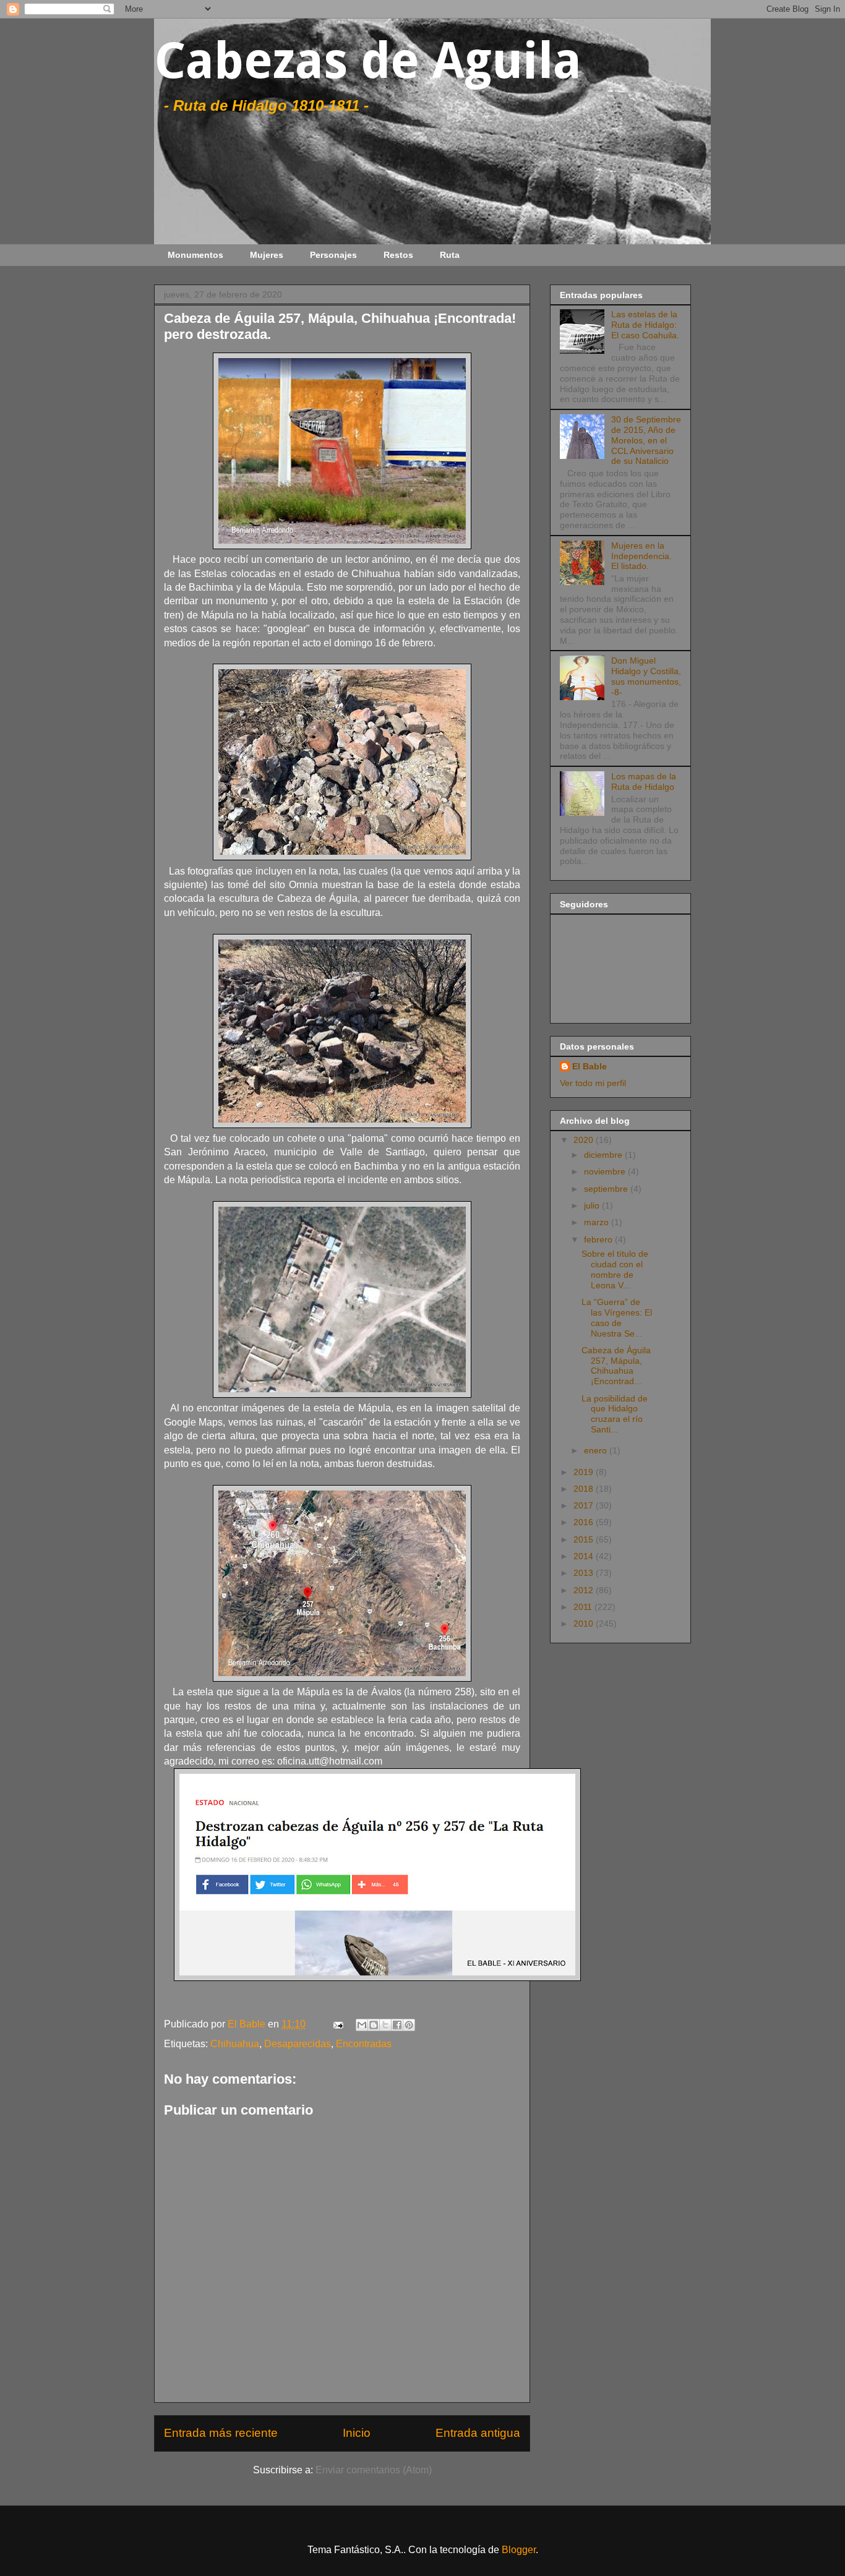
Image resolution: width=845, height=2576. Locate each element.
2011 (584, 1607)
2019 (585, 1472)
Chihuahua (235, 2044)
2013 (585, 1573)
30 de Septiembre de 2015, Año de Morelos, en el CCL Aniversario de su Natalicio (646, 440)
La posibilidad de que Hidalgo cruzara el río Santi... (615, 1414)
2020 (585, 1140)
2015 (585, 1539)
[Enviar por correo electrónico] (362, 2025)
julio (593, 1205)
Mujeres (267, 255)
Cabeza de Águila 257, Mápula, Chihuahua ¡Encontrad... (616, 1366)
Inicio (357, 2433)
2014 (585, 1556)
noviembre (606, 1171)
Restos (398, 255)
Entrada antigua (478, 2433)
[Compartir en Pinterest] (409, 2025)
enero (597, 1450)
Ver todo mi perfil (593, 1083)
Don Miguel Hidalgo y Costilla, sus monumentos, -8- (646, 676)
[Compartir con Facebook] (397, 2025)
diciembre (604, 1155)
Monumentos (195, 255)
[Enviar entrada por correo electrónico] (337, 2024)
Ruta (450, 255)
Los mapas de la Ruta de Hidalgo (644, 781)
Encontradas (364, 2044)
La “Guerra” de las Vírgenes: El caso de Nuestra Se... (617, 1317)
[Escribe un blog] (374, 2025)
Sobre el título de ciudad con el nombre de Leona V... (615, 1269)
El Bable (590, 1066)
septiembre (607, 1189)
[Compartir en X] (385, 2025)
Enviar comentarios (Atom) (374, 2470)
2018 (585, 1489)
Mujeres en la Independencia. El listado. (641, 556)
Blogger (519, 2550)
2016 (585, 1522)
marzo (598, 1222)
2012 (585, 1590)
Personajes (333, 255)
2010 (585, 1624)
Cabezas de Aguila (368, 61)
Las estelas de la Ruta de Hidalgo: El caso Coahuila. (645, 325)
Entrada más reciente (221, 2433)
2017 (585, 1505)
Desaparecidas (298, 2044)
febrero (599, 1239)
